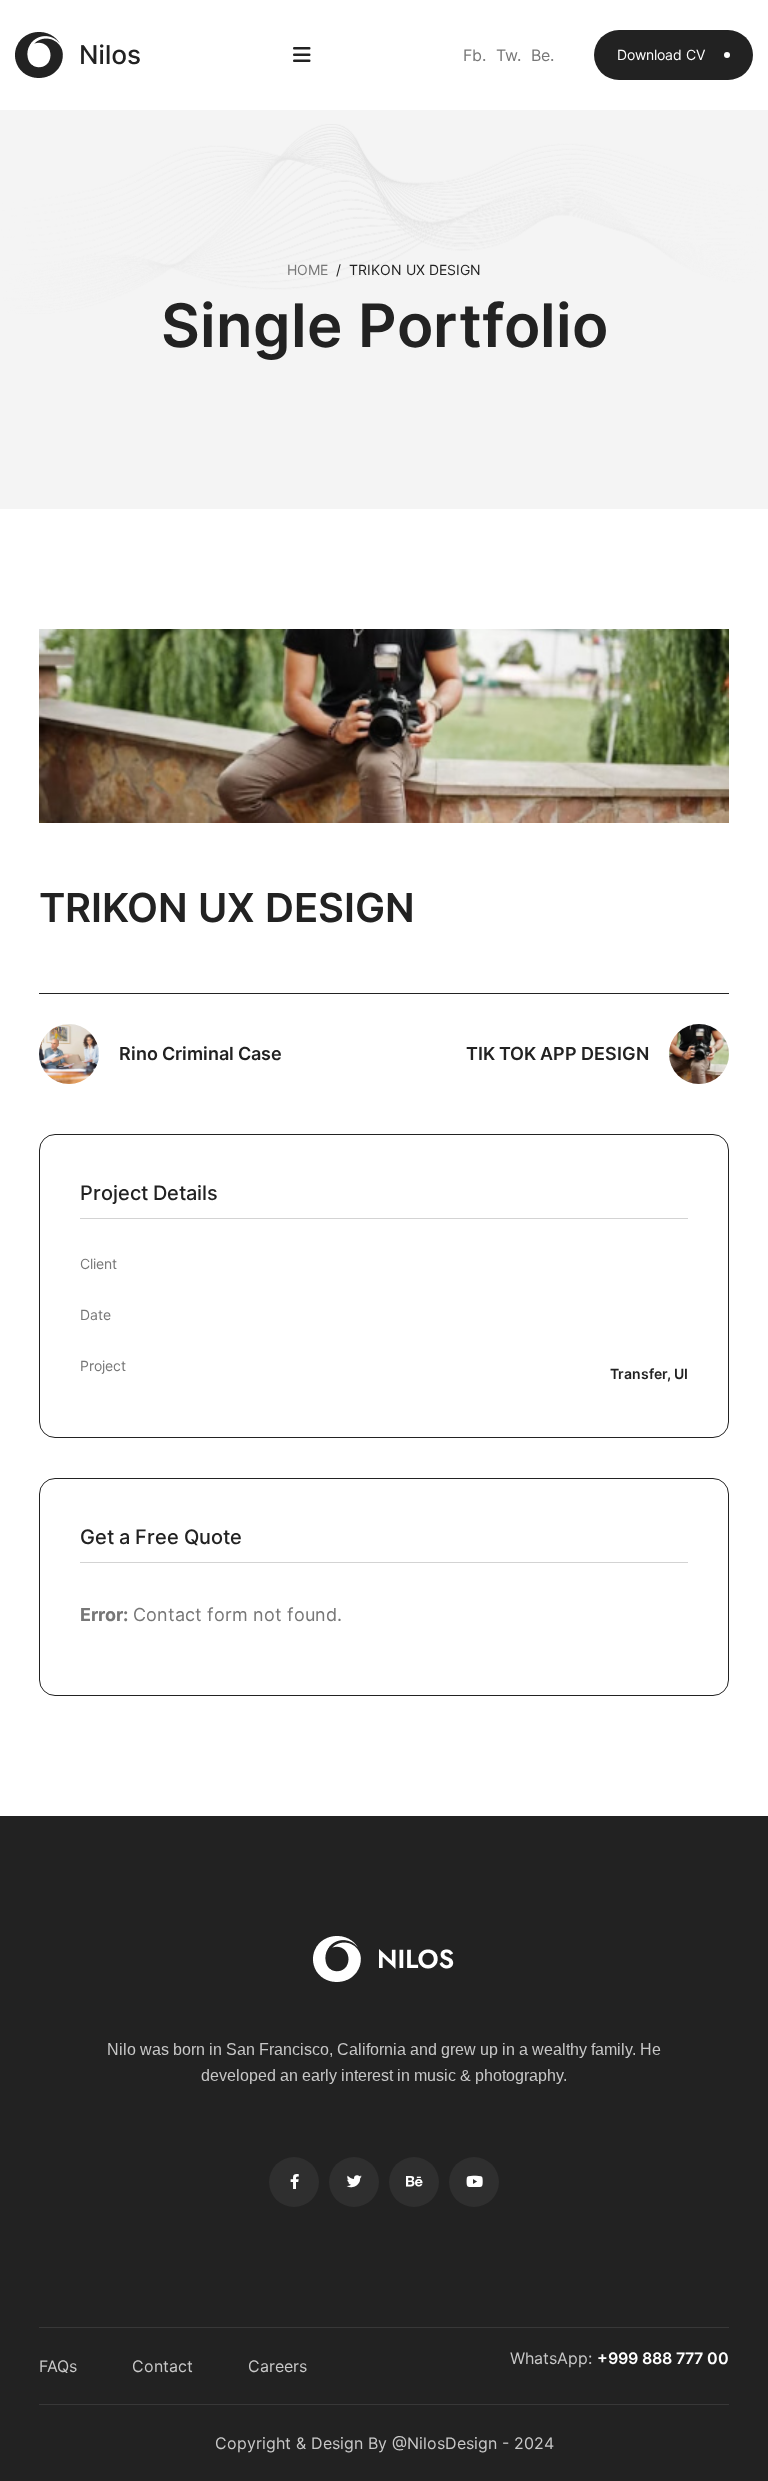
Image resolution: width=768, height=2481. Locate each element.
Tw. (508, 55)
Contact (162, 2366)
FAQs (58, 2366)
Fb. (474, 55)
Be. (542, 55)
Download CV (663, 54)
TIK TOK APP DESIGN (557, 1054)
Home (307, 269)
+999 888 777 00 (663, 2358)
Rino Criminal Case (200, 1054)
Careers (277, 2366)
